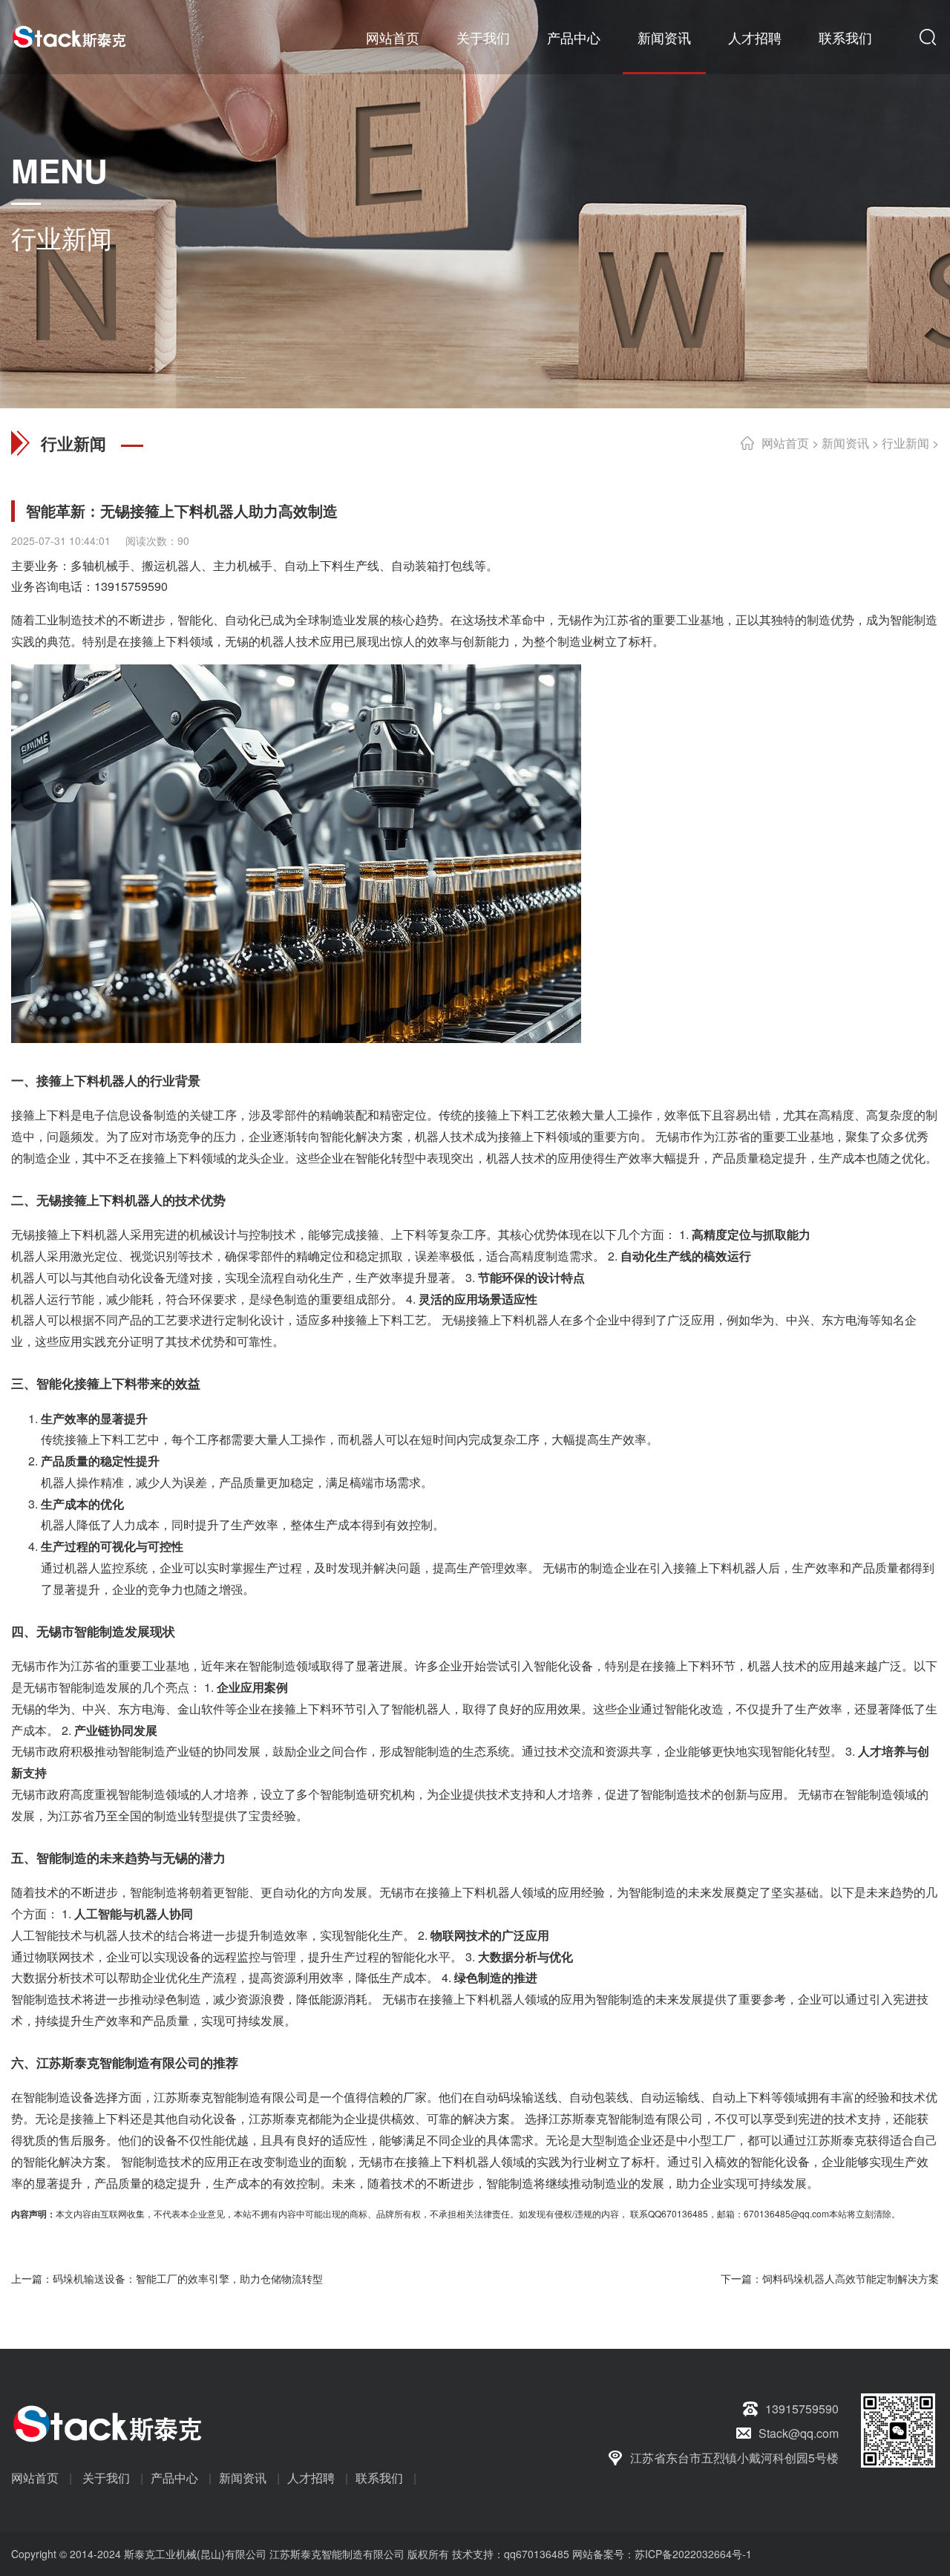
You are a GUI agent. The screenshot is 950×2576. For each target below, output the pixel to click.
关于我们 (483, 37)
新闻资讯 (664, 37)
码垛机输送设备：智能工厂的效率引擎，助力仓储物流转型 (188, 2278)
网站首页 (393, 37)
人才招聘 (755, 37)
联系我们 (845, 37)
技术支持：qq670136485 (509, 2554)
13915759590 (131, 586)
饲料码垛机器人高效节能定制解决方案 (851, 2278)
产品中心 (574, 37)
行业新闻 (905, 443)
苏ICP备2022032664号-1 (693, 2554)
